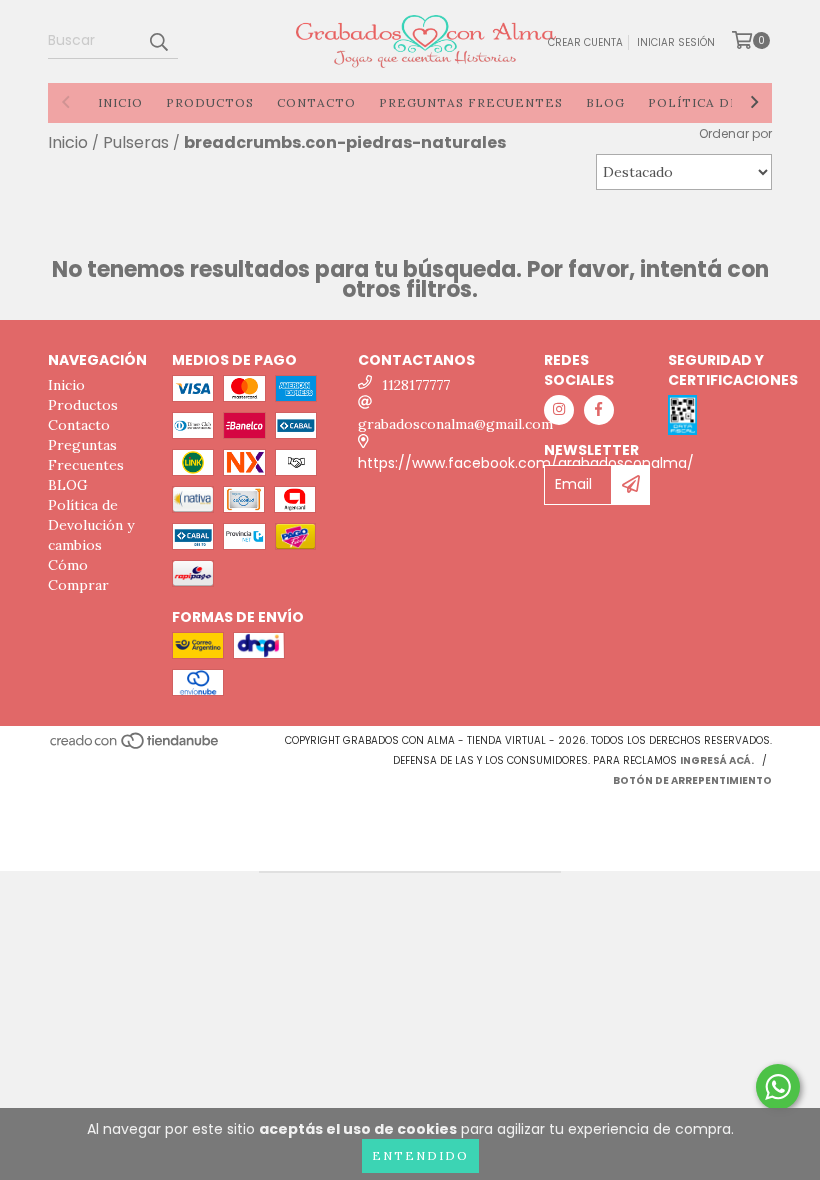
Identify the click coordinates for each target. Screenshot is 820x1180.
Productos (210, 102)
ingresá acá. (717, 760)
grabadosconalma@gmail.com (455, 424)
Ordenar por (735, 133)
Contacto (316, 102)
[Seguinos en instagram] (559, 410)
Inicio (120, 102)
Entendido (420, 1155)
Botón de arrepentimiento (692, 780)
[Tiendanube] (135, 746)
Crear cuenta (585, 42)
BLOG (605, 102)
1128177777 (416, 385)
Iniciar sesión (676, 42)
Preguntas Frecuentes (471, 102)
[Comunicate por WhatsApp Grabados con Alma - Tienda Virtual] (778, 1087)
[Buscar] (158, 41)
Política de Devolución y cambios (91, 525)
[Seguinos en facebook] (599, 410)
